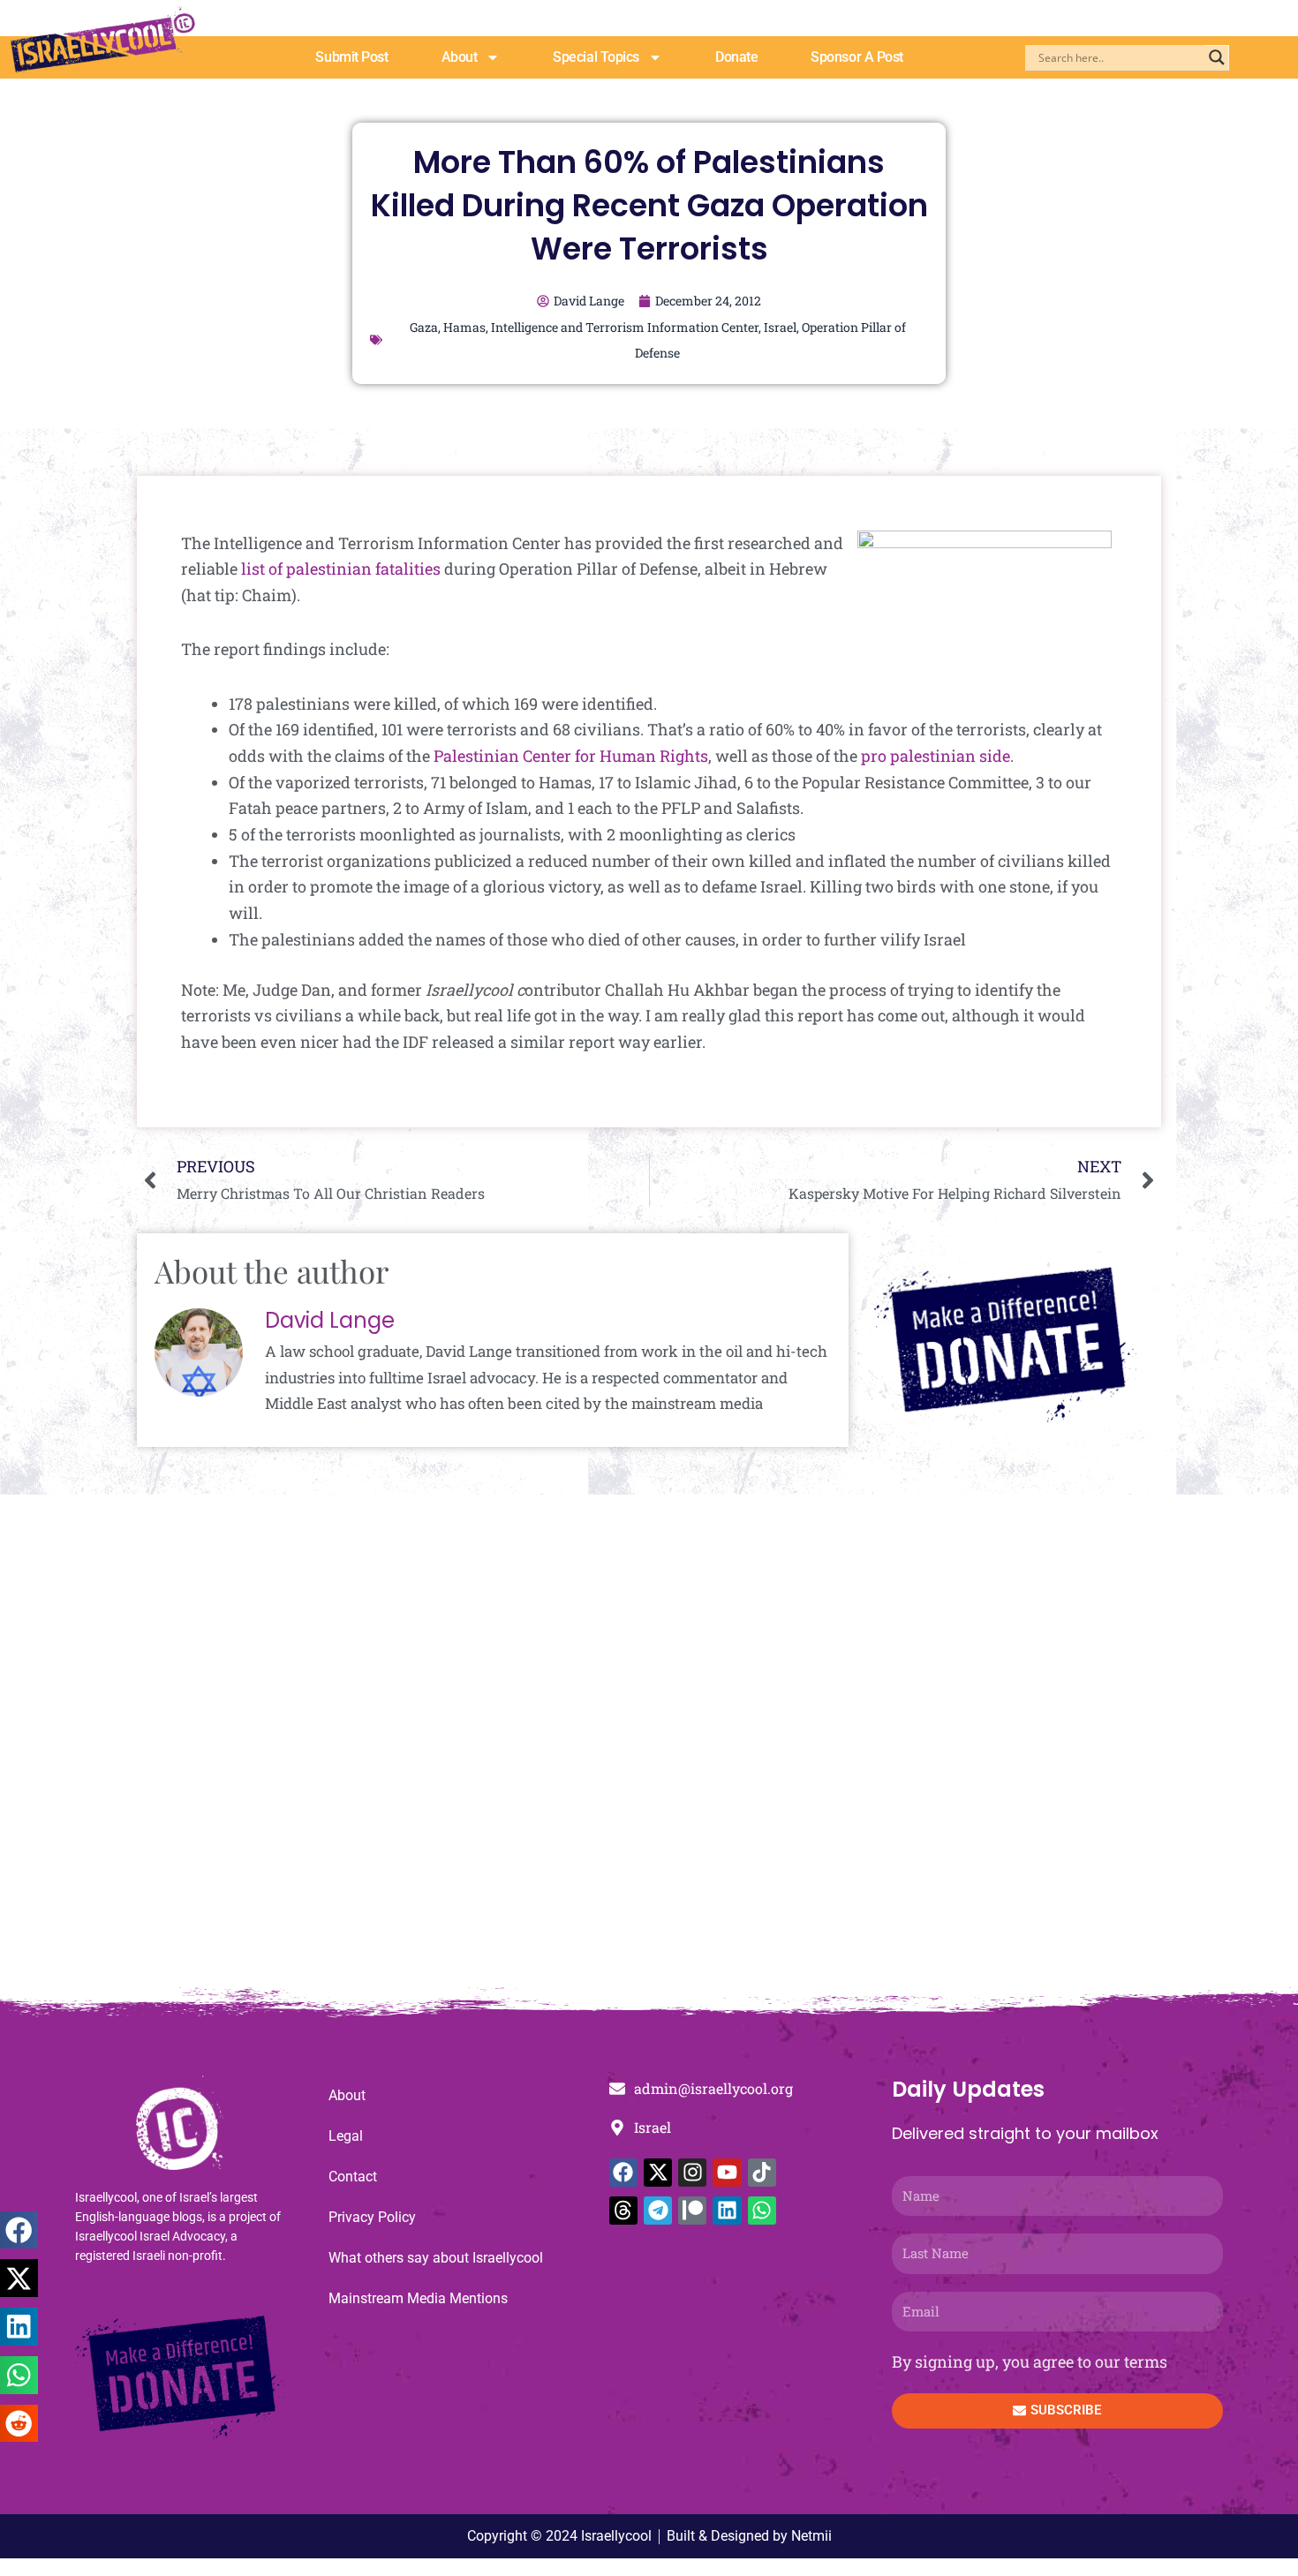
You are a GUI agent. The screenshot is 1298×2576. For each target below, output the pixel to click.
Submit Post (351, 57)
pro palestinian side (936, 756)
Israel (780, 327)
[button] (19, 2230)
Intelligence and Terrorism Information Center (625, 327)
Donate (736, 57)
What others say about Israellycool (436, 2258)
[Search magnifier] (1217, 57)
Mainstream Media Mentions (418, 2298)
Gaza (424, 327)
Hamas (464, 327)
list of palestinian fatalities (341, 569)
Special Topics (596, 57)
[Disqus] (649, 1750)
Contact (353, 2177)
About (460, 57)
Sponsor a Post (857, 57)
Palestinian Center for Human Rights (571, 756)
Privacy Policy (372, 2217)
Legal (346, 2136)
